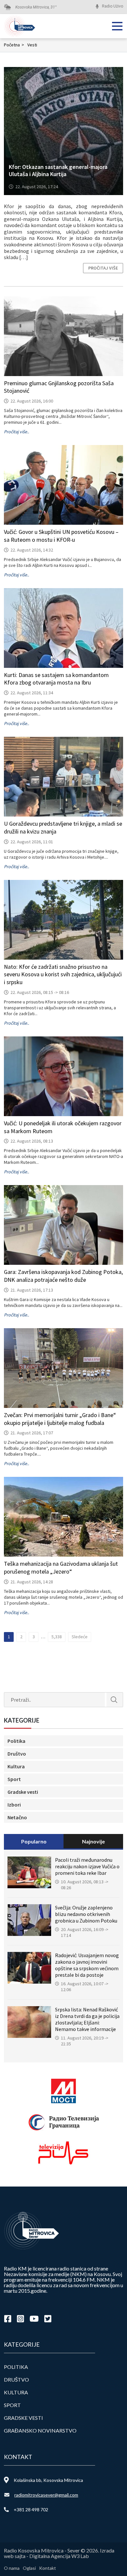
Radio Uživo (113, 6)
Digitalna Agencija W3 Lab (59, 2556)
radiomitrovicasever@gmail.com (46, 2495)
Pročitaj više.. (16, 432)
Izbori (14, 1805)
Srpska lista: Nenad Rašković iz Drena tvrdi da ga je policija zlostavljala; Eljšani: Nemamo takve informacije (87, 2019)
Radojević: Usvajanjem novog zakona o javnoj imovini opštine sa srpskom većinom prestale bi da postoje (87, 1965)
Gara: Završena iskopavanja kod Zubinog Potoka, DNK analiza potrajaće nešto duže (63, 1276)
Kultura (16, 1766)
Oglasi (29, 2568)
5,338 (57, 1637)
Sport (14, 1779)
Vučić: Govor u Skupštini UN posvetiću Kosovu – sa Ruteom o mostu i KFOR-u (61, 536)
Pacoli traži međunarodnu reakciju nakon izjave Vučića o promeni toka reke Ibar (87, 1866)
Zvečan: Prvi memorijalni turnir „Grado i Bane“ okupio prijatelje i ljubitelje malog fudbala (60, 1419)
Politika (16, 1741)
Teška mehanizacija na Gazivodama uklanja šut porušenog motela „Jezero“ (61, 1568)
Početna (14, 45)
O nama (12, 2568)
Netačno (17, 1817)
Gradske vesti (23, 1792)
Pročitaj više (103, 268)
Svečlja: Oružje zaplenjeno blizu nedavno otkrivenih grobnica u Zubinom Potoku (86, 1914)
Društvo (17, 1754)
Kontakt (48, 2568)
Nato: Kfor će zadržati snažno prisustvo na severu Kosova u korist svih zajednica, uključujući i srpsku (63, 974)
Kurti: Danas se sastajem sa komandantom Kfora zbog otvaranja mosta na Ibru (56, 679)
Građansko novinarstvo (40, 2430)
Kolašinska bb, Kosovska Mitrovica (48, 2480)
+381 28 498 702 (31, 2510)
